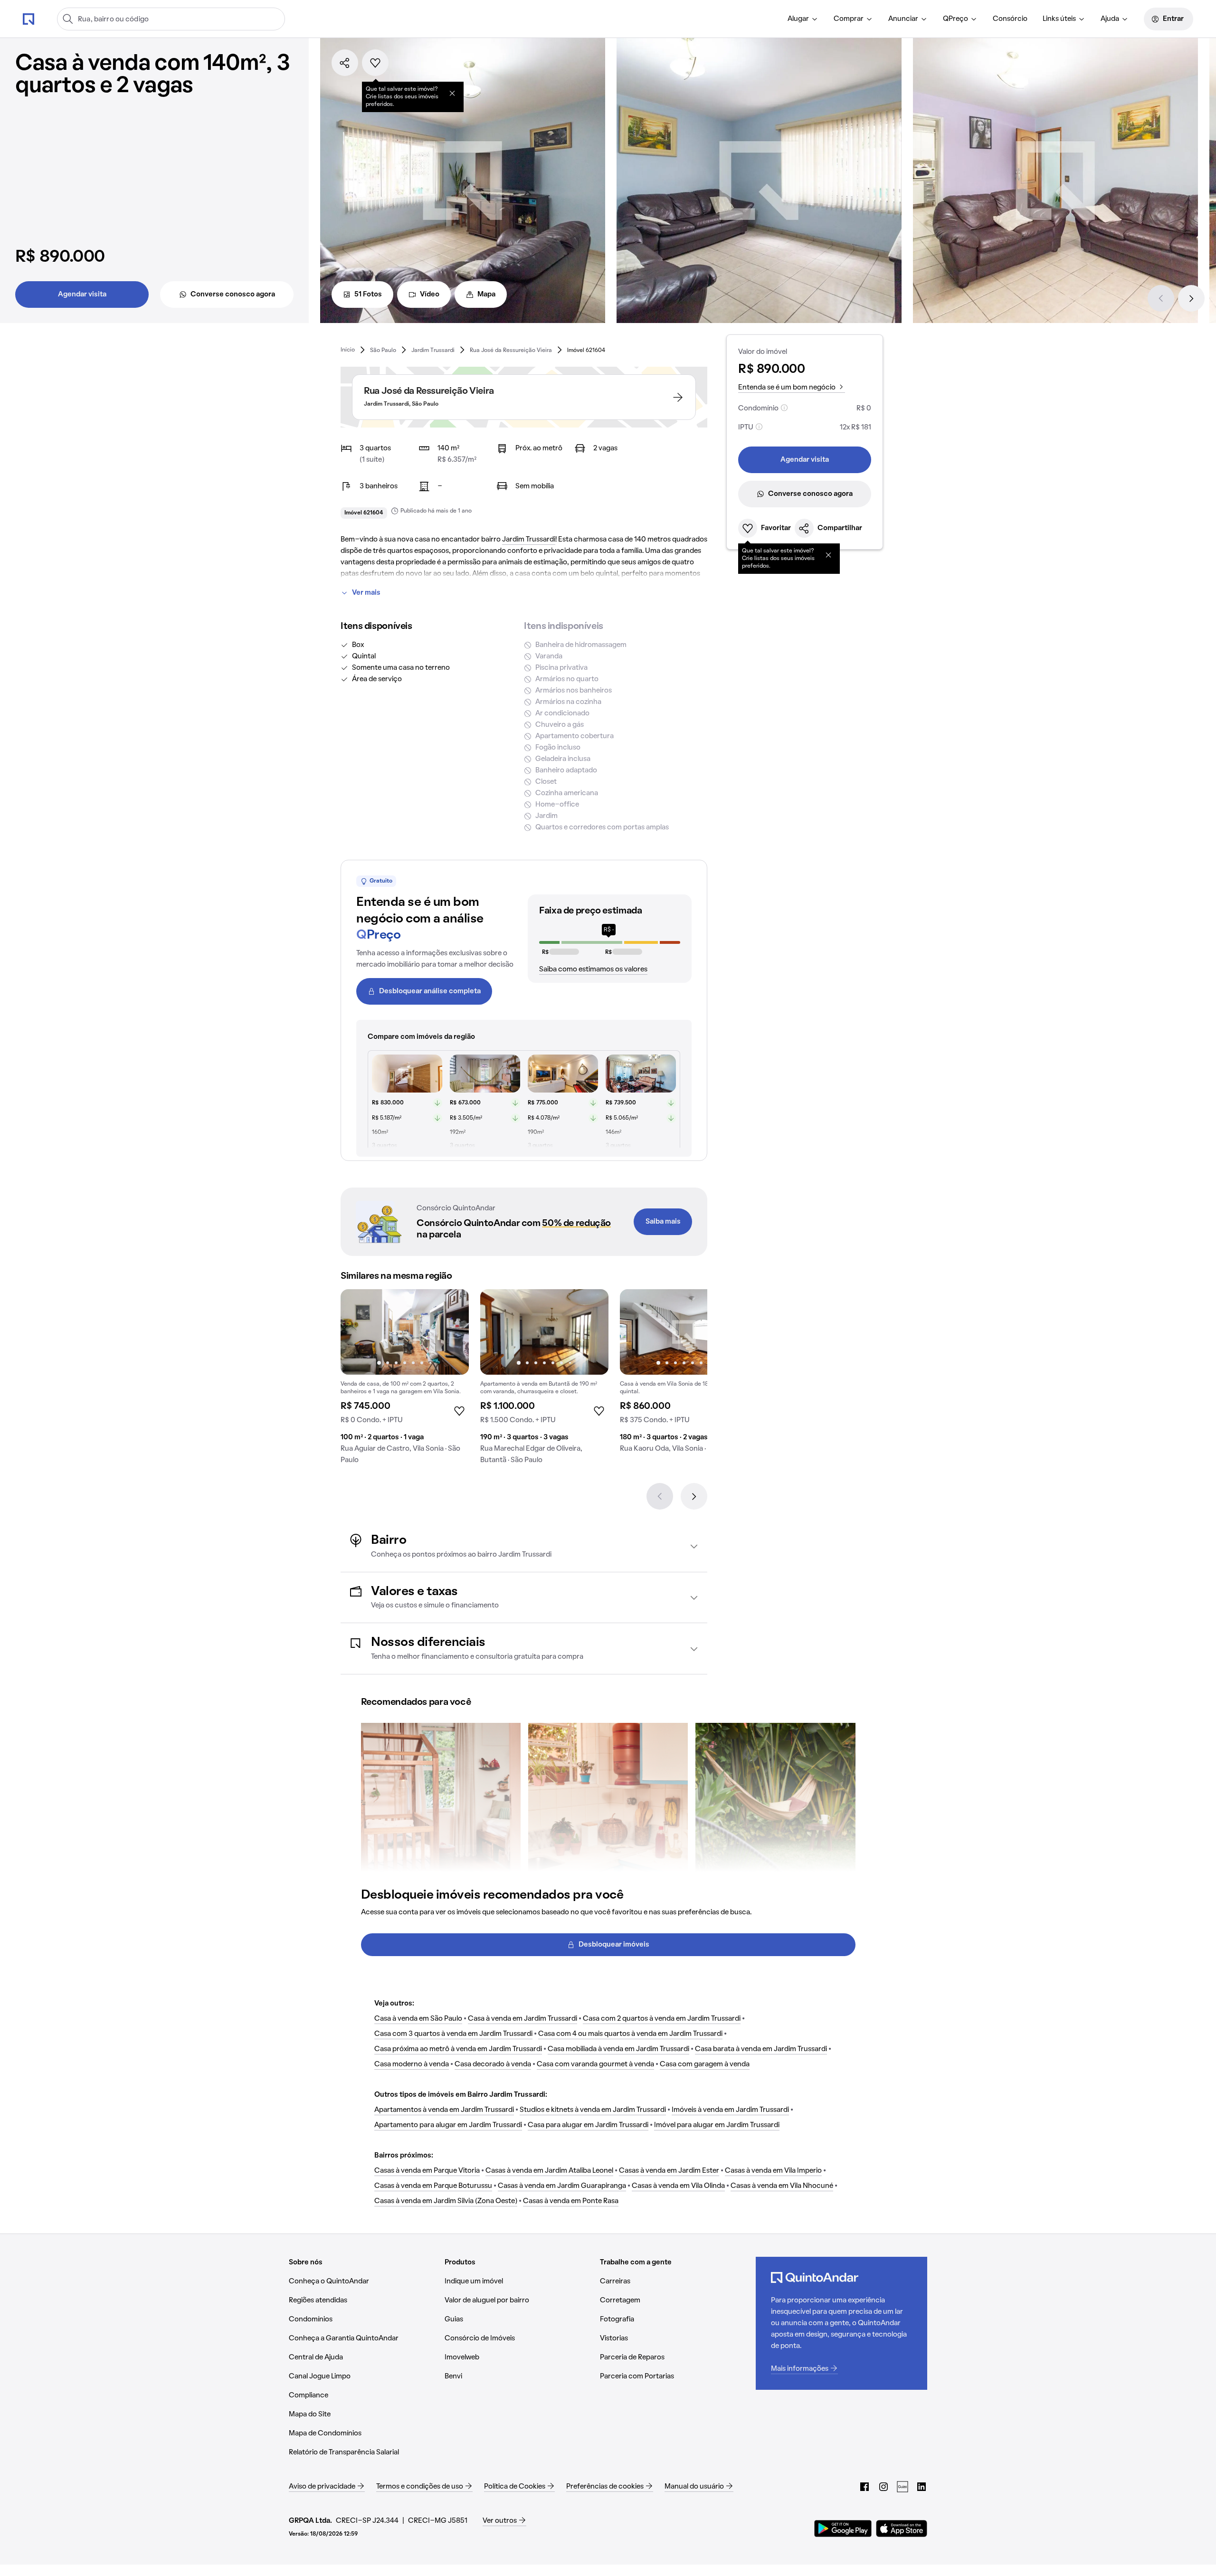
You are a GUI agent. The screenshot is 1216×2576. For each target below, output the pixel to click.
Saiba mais (663, 1222)
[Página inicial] (28, 19)
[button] (524, 1546)
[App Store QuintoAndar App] (902, 2528)
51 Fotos (368, 295)
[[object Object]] (452, 93)
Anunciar (903, 19)
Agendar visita (82, 295)
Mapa (486, 295)
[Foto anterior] (358, 1332)
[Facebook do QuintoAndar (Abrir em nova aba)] (864, 2487)
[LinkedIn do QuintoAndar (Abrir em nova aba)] (921, 2487)
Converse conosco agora (233, 295)
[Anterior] (1161, 298)
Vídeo (430, 295)
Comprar (849, 19)
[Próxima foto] (452, 1332)
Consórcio (1010, 19)
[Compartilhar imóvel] (345, 63)
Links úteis (1059, 19)
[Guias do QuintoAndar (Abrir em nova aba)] (902, 2487)
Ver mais (366, 593)
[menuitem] (803, 19)
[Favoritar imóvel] (375, 63)
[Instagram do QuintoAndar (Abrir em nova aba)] (883, 2487)
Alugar (798, 19)
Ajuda (1110, 19)
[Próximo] (1191, 298)
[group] (405, 1380)
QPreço (955, 19)
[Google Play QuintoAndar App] (843, 2528)
